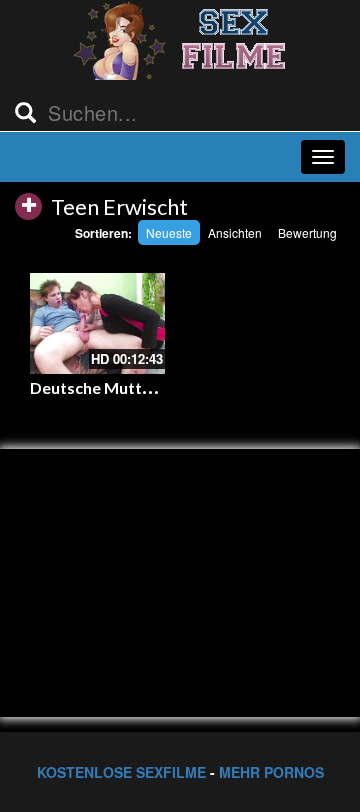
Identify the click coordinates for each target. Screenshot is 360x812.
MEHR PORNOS (271, 772)
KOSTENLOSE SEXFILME (121, 772)
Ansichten (235, 232)
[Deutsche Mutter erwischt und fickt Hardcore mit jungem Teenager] (97, 323)
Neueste (169, 232)
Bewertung (307, 232)
